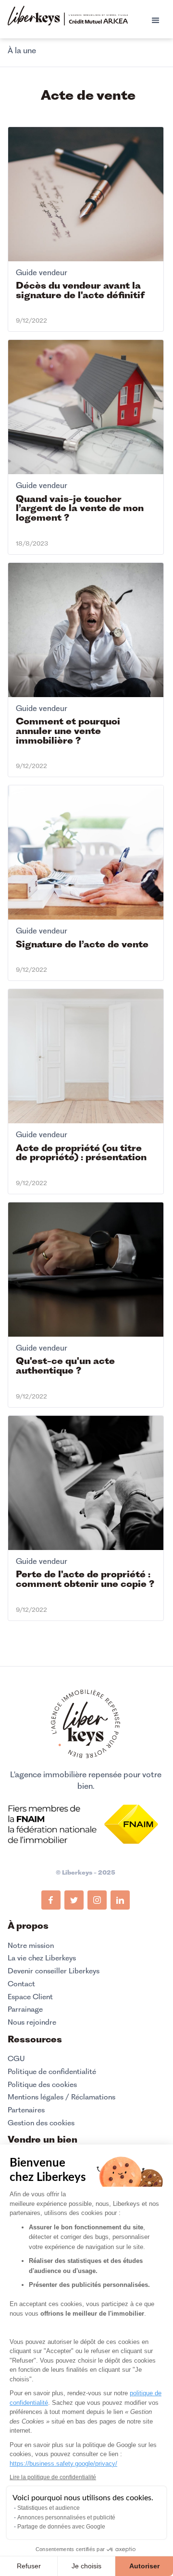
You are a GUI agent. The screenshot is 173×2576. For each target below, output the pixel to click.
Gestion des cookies (41, 2123)
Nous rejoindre (32, 2022)
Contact (21, 1984)
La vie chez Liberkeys (42, 1958)
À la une (22, 50)
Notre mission (31, 1946)
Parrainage (25, 2009)
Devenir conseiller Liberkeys (54, 1971)
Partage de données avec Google (61, 2527)
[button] (156, 21)
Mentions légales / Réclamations (62, 2097)
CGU (16, 2059)
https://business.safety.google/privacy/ (63, 2464)
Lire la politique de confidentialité (53, 2477)
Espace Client (30, 1997)
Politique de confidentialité (52, 2072)
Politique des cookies (42, 2085)
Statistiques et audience (49, 2508)
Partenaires (26, 2110)
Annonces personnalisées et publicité (66, 2518)
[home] (68, 17)
